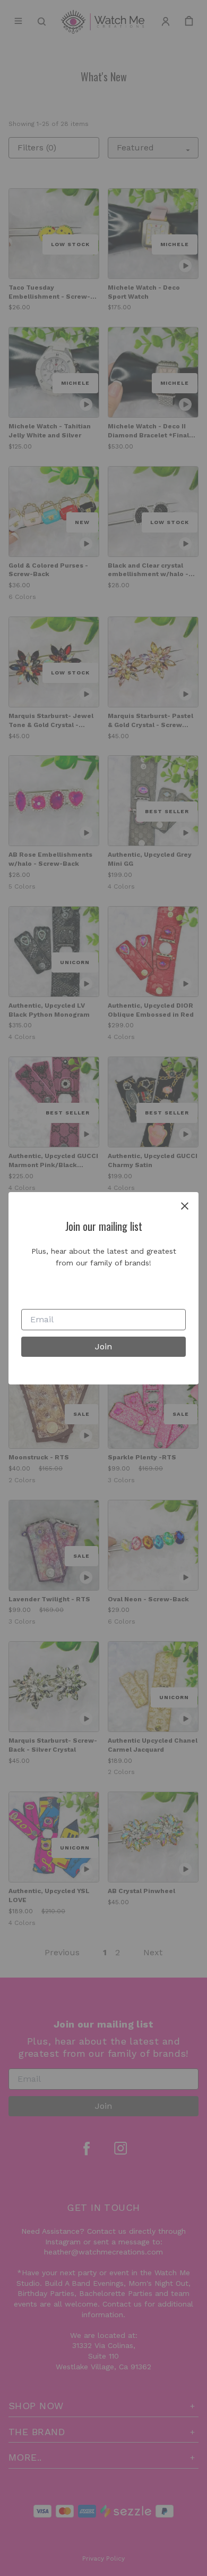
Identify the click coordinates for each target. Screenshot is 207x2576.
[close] (185, 1206)
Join (103, 1346)
